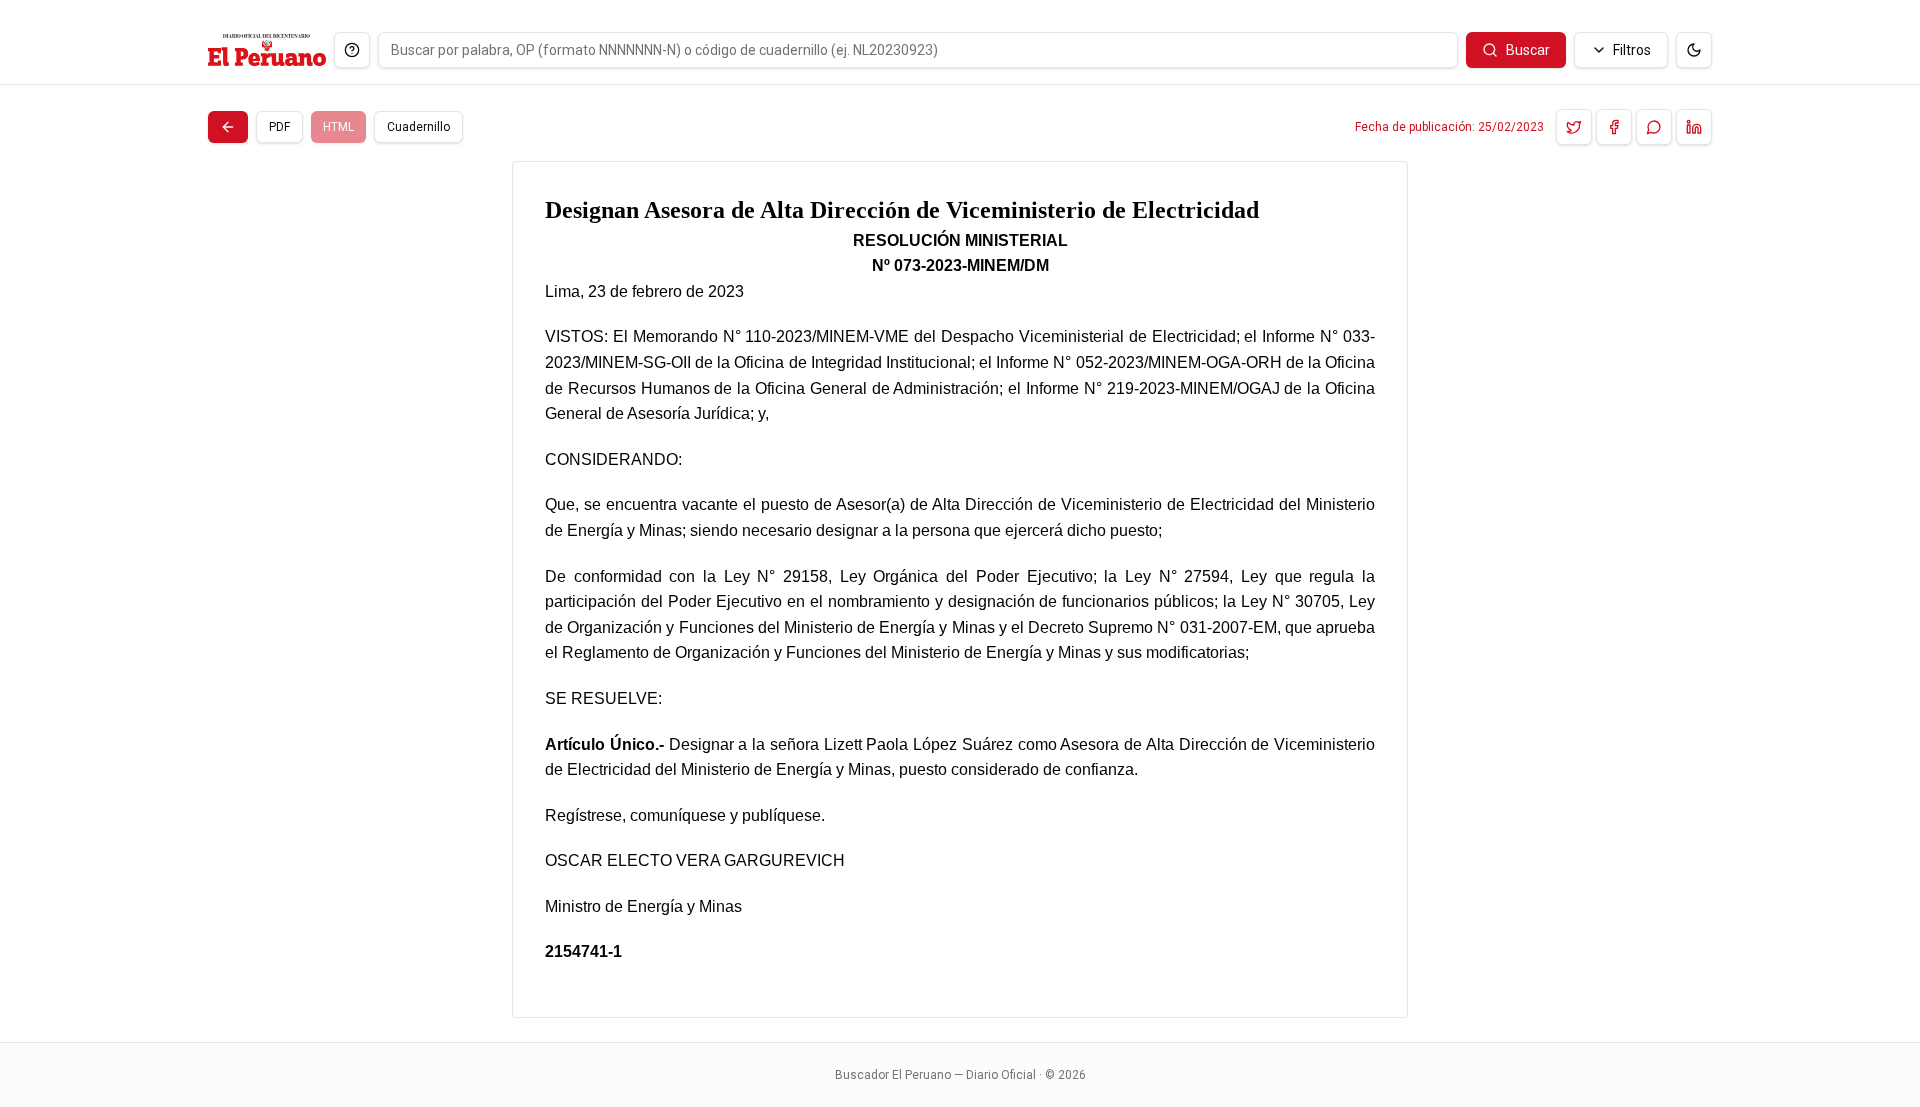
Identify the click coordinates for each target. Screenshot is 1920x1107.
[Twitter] (1574, 127)
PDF (279, 127)
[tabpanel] (960, 589)
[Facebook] (1614, 127)
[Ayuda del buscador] (352, 50)
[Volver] (228, 127)
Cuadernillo (418, 127)
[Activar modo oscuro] (1694, 50)
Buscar (1528, 50)
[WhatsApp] (1654, 127)
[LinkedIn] (1694, 127)
